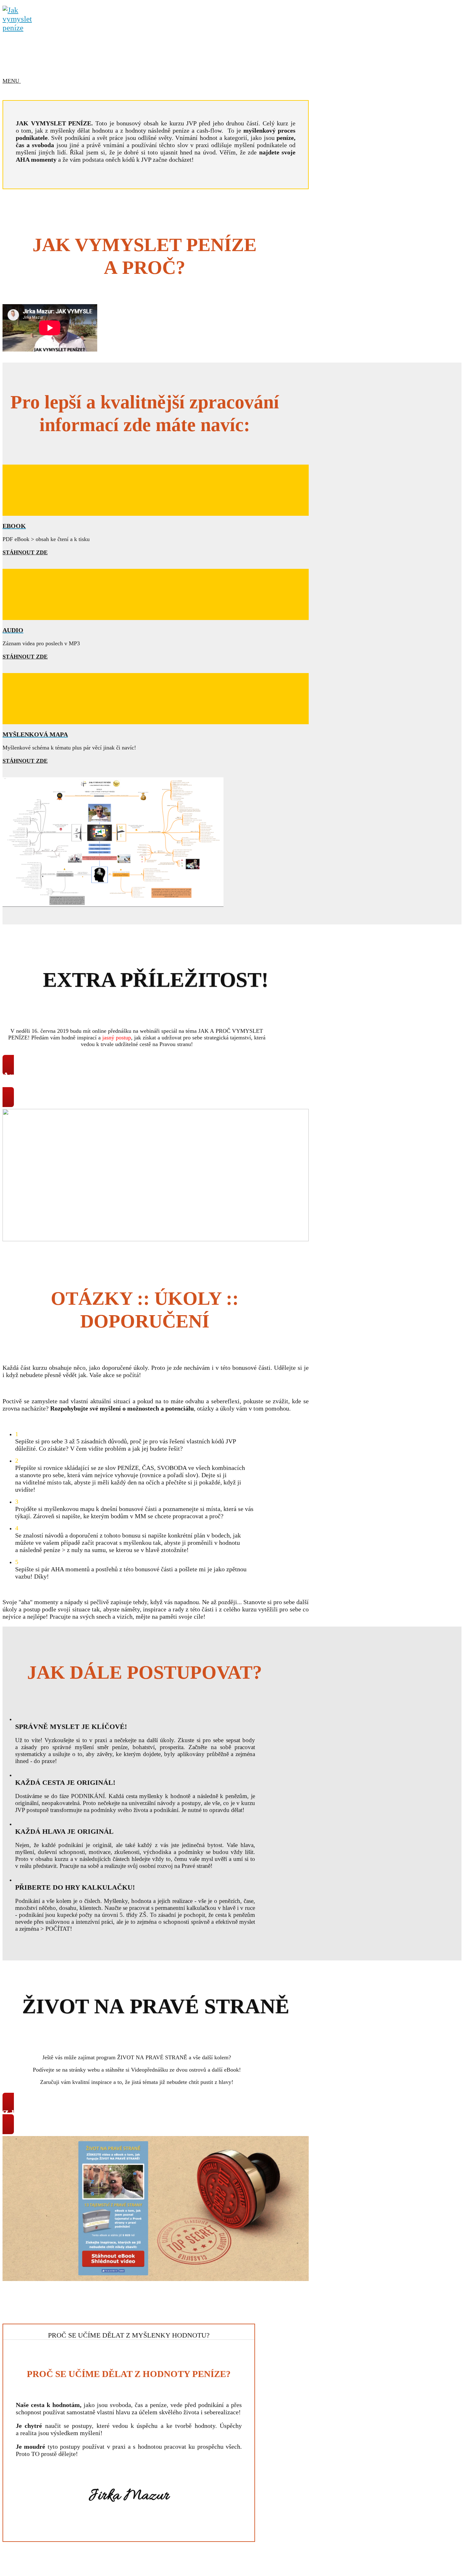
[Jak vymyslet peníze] (21, 28)
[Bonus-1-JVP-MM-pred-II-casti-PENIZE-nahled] (113, 905)
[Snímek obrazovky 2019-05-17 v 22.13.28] (156, 2279)
